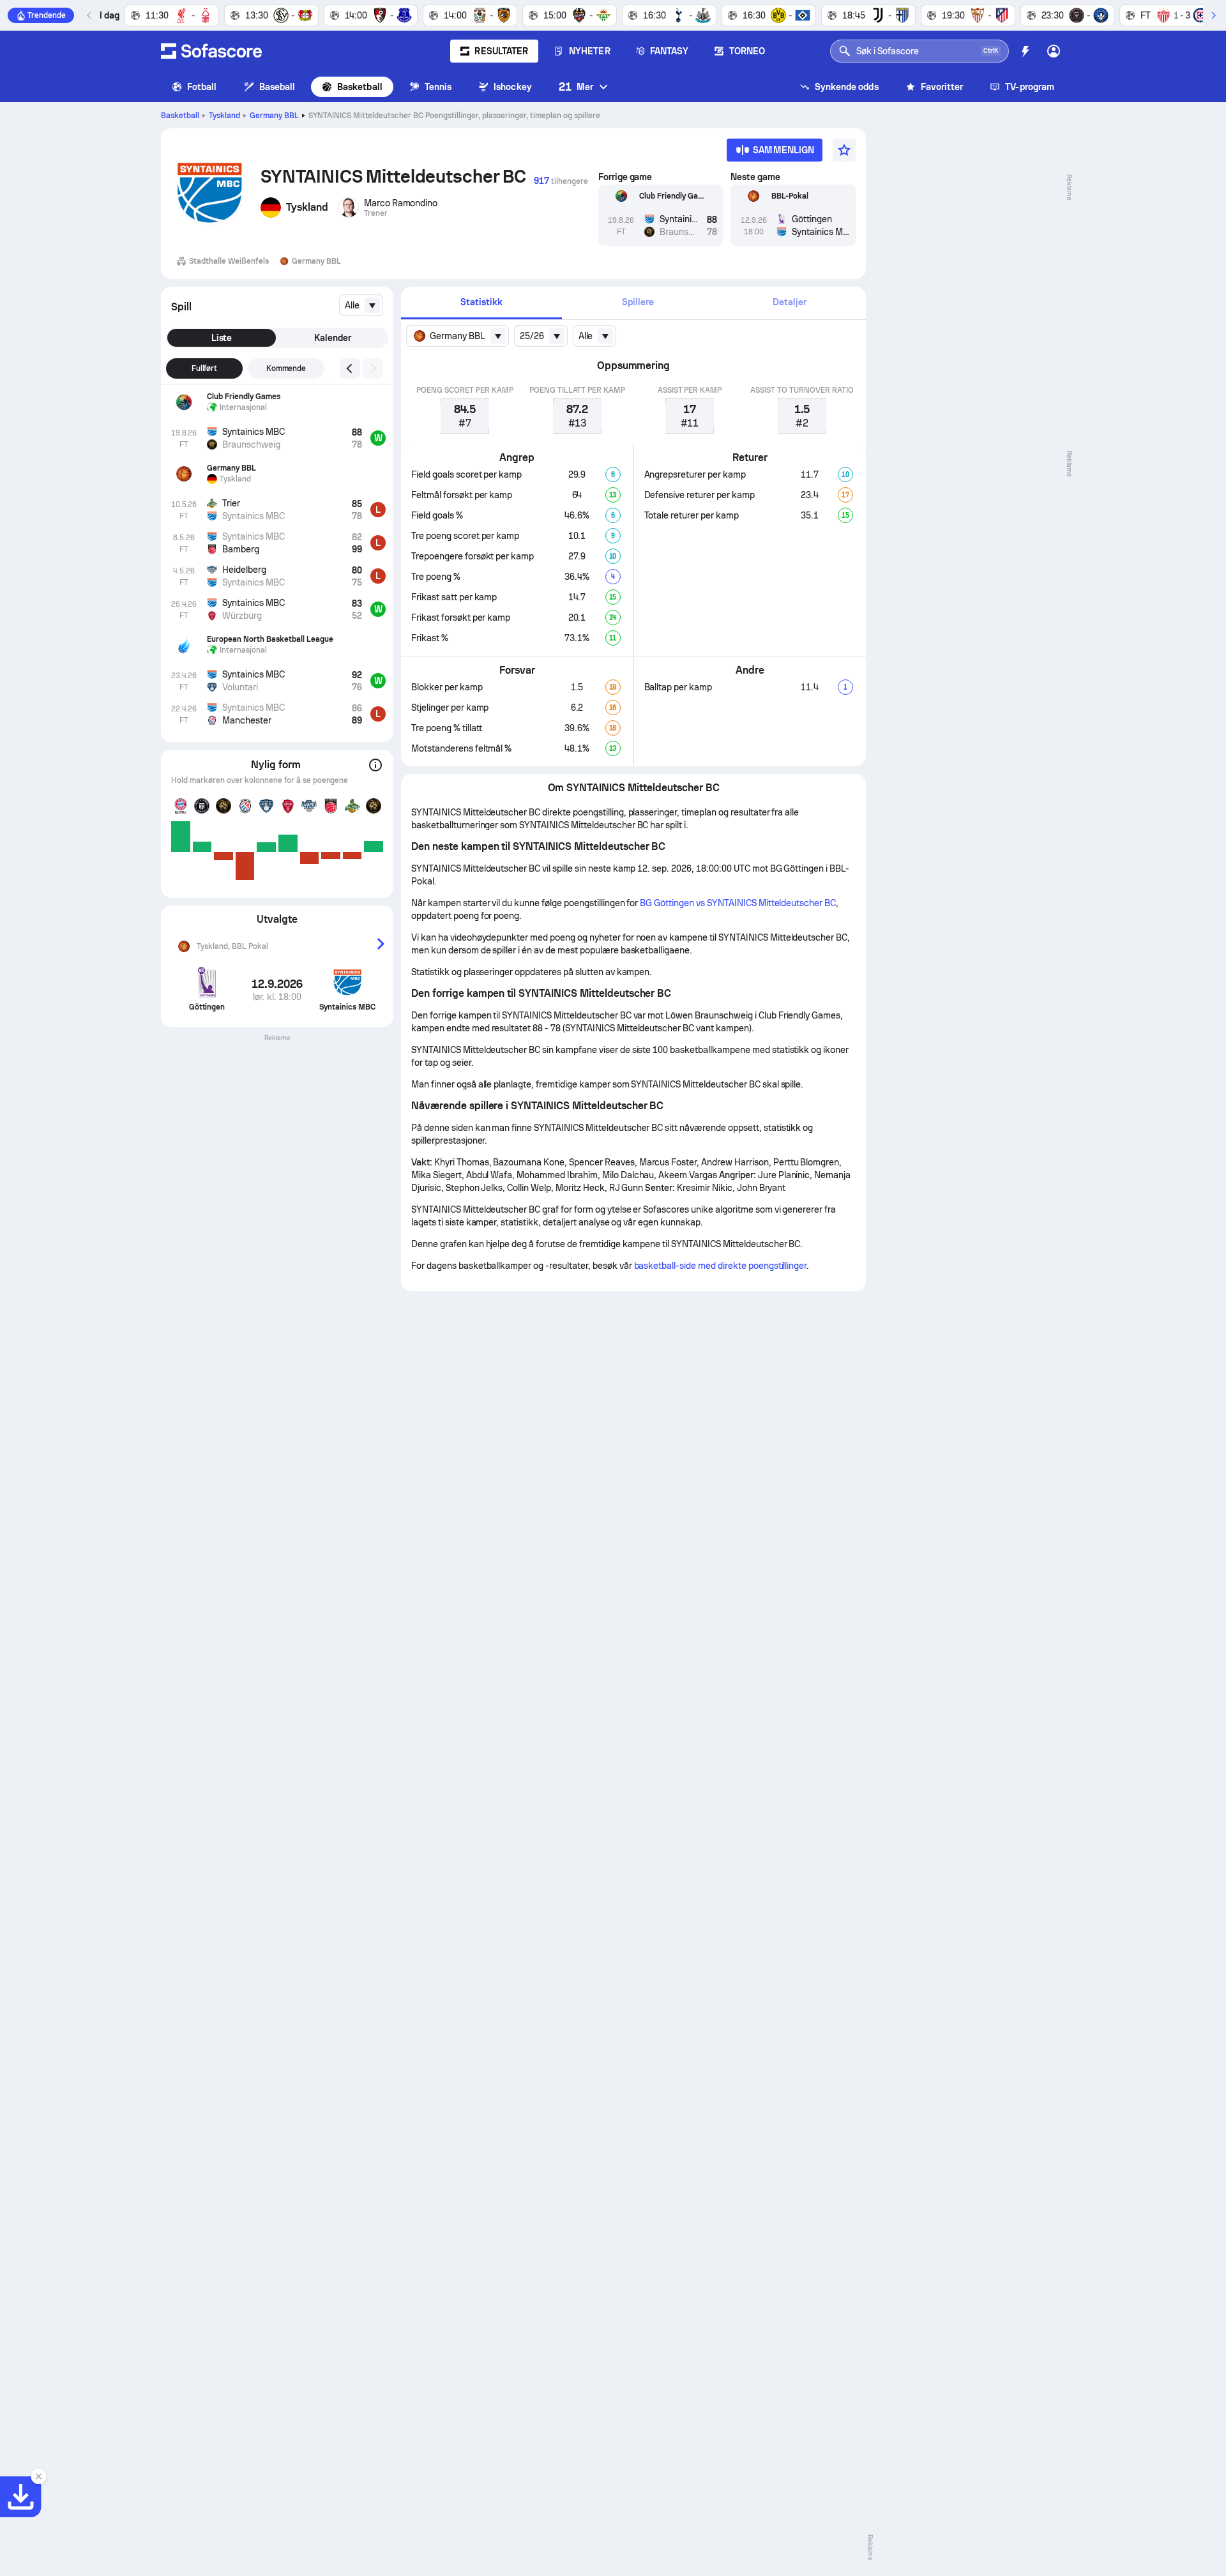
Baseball (277, 87)
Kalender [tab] (333, 338)
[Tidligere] (89, 15)
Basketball (360, 87)
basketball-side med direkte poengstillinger (721, 1266)
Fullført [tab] (205, 368)
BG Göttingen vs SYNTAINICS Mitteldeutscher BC (738, 903)
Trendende (47, 15)
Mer (576, 87)
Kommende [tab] (286, 368)
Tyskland (224, 116)
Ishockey (513, 87)
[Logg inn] (1054, 51)
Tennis (438, 87)
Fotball (202, 87)
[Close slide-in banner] (38, 2476)
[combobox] (361, 305)
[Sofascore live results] (211, 51)
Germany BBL (274, 116)
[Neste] (1213, 15)
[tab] (481, 303)
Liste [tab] (222, 338)
